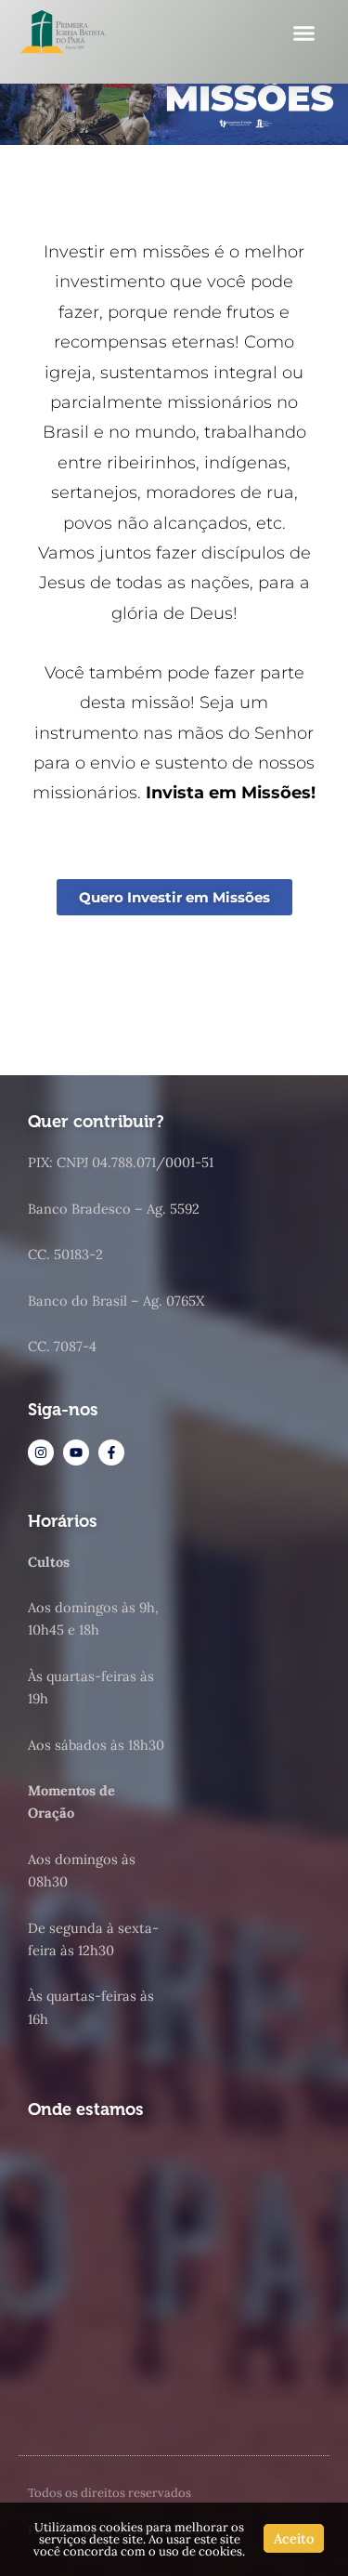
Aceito (294, 2538)
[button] (303, 33)
